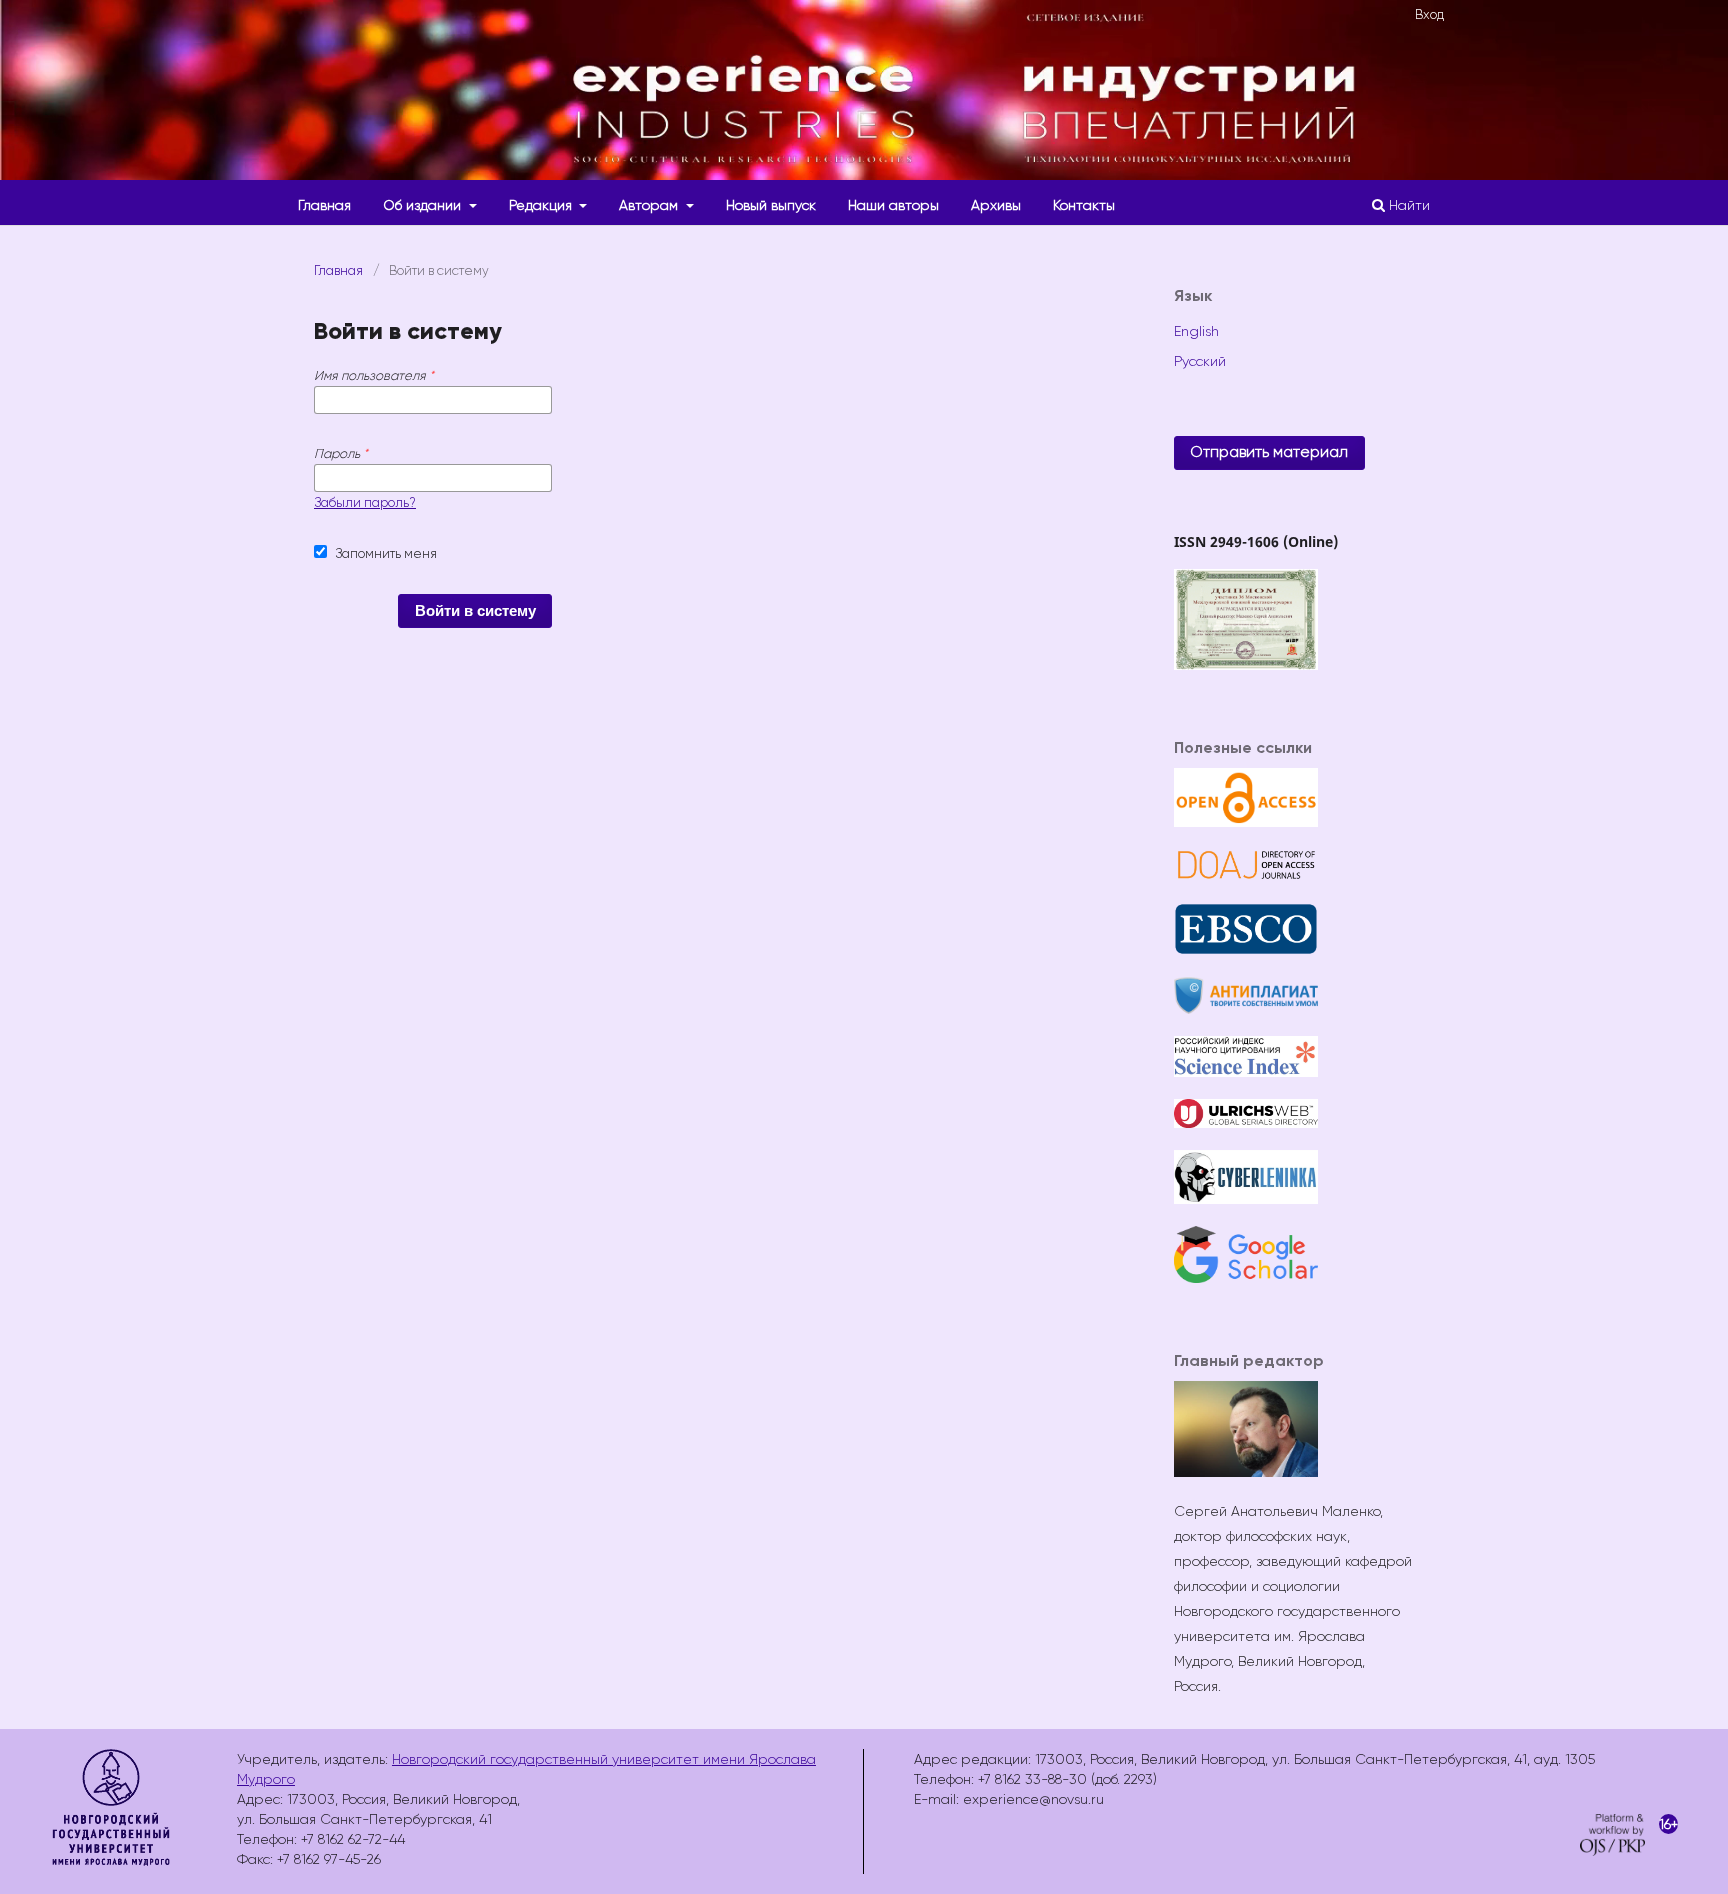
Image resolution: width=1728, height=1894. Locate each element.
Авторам (650, 205)
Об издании (424, 205)
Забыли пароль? (365, 502)
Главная (324, 205)
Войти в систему (475, 610)
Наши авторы (893, 205)
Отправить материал (1269, 452)
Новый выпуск (771, 205)
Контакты (1084, 205)
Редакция (542, 205)
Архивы (996, 205)
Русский (1200, 361)
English (1196, 331)
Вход (1429, 14)
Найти (1407, 205)
